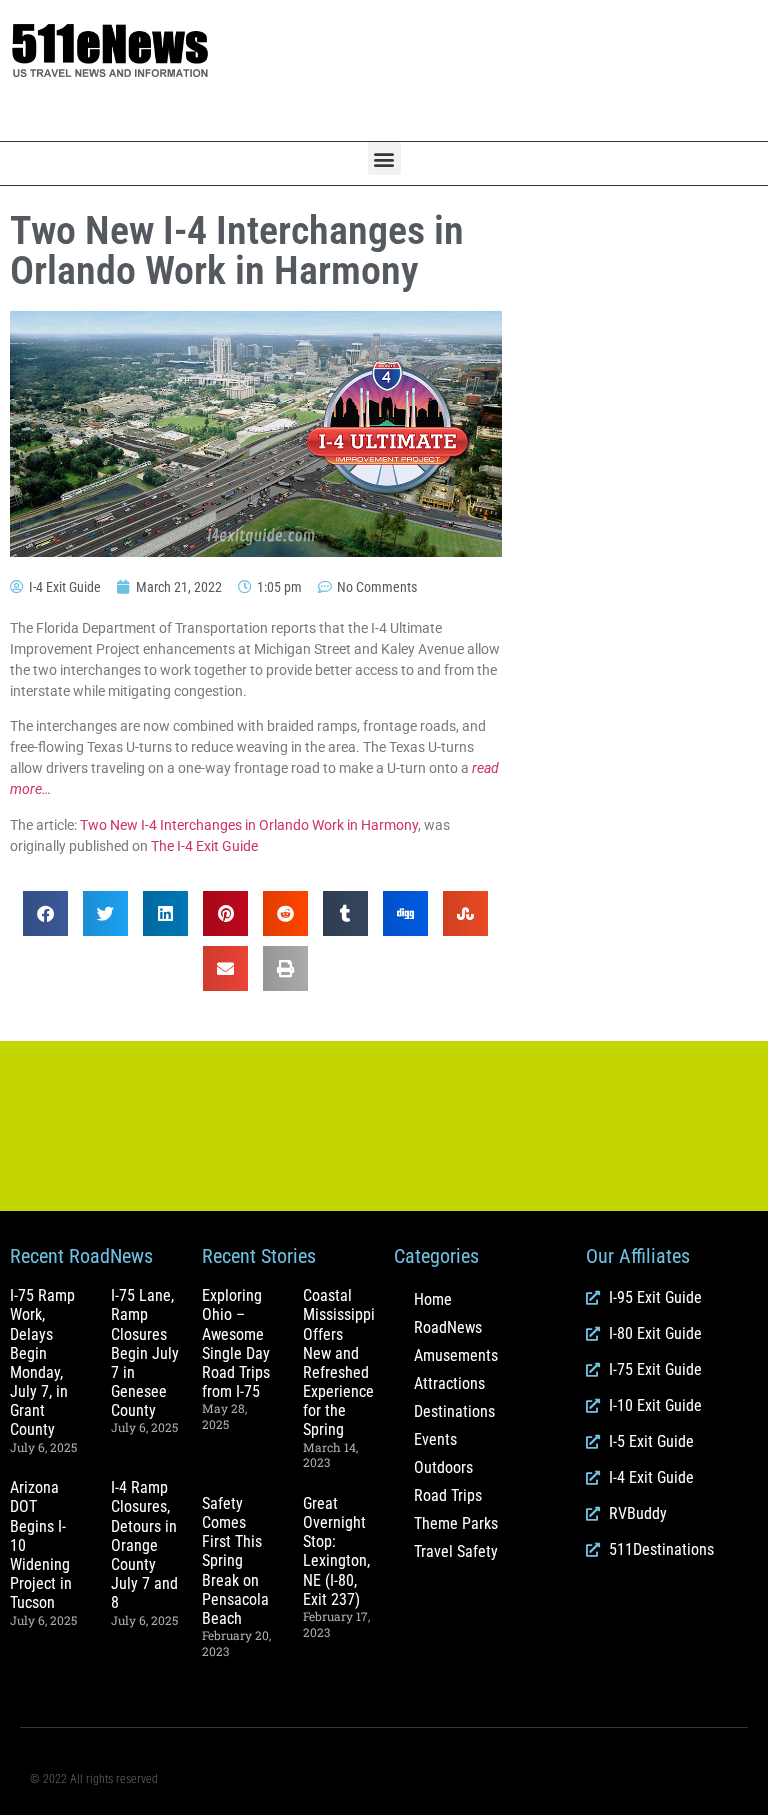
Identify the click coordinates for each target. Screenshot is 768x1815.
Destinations (454, 1411)
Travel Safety (456, 1551)
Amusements (456, 1355)
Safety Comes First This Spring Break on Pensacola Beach (235, 1561)
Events (435, 1439)
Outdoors (443, 1467)
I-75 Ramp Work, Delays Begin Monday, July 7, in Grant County (42, 1362)
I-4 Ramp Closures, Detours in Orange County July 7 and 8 (144, 1545)
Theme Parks (456, 1523)
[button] (384, 158)
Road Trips (448, 1495)
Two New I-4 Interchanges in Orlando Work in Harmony (249, 825)
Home (433, 1299)
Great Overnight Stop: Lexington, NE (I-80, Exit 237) (336, 1551)
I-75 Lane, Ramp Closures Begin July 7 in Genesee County (145, 1353)
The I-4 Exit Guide (204, 846)
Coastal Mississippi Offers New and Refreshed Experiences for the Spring (342, 1362)
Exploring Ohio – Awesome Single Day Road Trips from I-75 (236, 1343)
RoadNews (448, 1327)
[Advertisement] (512, 71)
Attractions (449, 1383)
